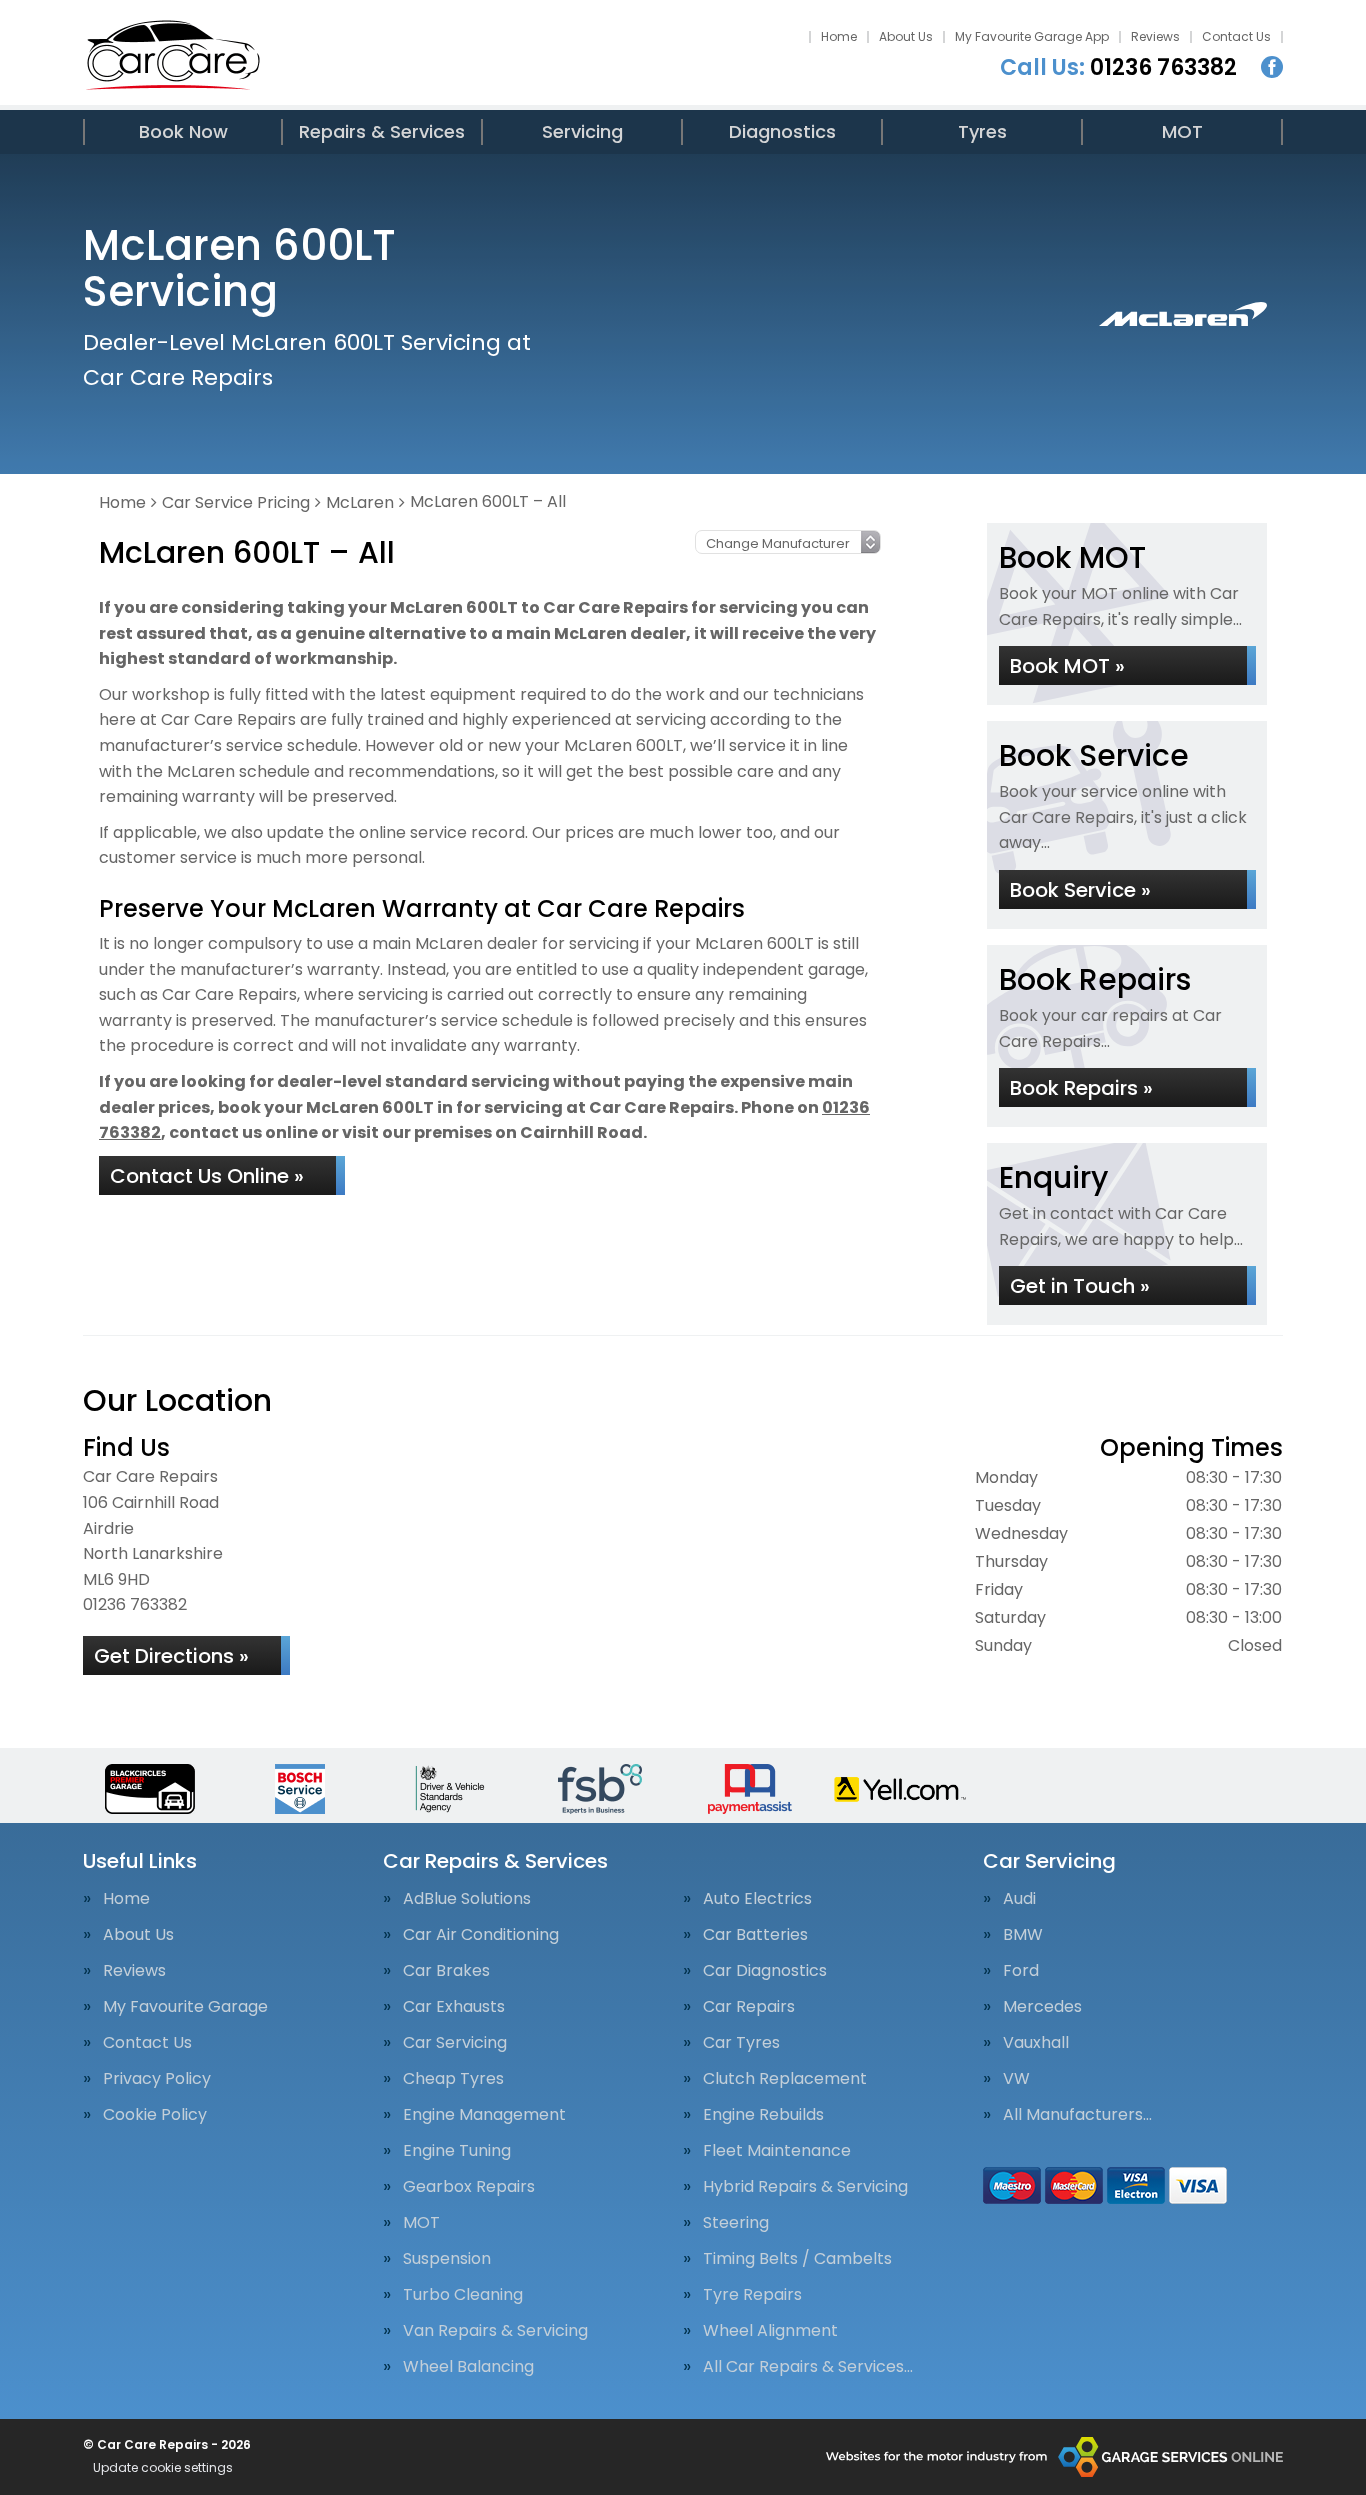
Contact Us (1236, 36)
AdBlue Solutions (467, 1899)
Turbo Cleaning (463, 2295)
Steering (736, 2223)
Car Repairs (749, 2007)
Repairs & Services (382, 131)
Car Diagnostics (765, 1971)
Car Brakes (446, 1971)
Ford (1021, 1971)
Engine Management (484, 2115)
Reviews (1155, 36)
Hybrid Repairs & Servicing (805, 2187)
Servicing (582, 131)
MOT (1182, 131)
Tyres (982, 131)
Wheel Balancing (468, 2367)
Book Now (183, 131)
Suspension (447, 2259)
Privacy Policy (157, 2079)
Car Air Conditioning (481, 1935)
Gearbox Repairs (469, 2187)
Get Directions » (171, 1656)
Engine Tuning (457, 2151)
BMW (1023, 1935)
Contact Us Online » (207, 1176)
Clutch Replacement (785, 2079)
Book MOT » (1067, 666)
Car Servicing (455, 2043)
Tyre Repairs (752, 2295)
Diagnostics (782, 131)
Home (839, 36)
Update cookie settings (163, 2468)
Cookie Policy (155, 2115)
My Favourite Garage (185, 2007)
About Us (906, 36)
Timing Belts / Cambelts (797, 2259)
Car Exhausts (454, 2007)
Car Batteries (755, 1935)
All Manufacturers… (1077, 2115)
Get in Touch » (1080, 1286)
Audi (1019, 1899)
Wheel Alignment (770, 2331)
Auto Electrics (757, 1899)
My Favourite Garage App (1032, 36)
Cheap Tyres (453, 2079)
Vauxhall (1036, 2043)
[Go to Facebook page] (1272, 67)
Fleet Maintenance (777, 2151)
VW (1016, 2079)
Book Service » (1080, 890)
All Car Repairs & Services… (808, 2367)
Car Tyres (741, 2043)
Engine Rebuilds (763, 2115)
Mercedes (1042, 2007)
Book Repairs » (1081, 1088)
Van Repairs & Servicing (495, 2331)
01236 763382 (1118, 68)
